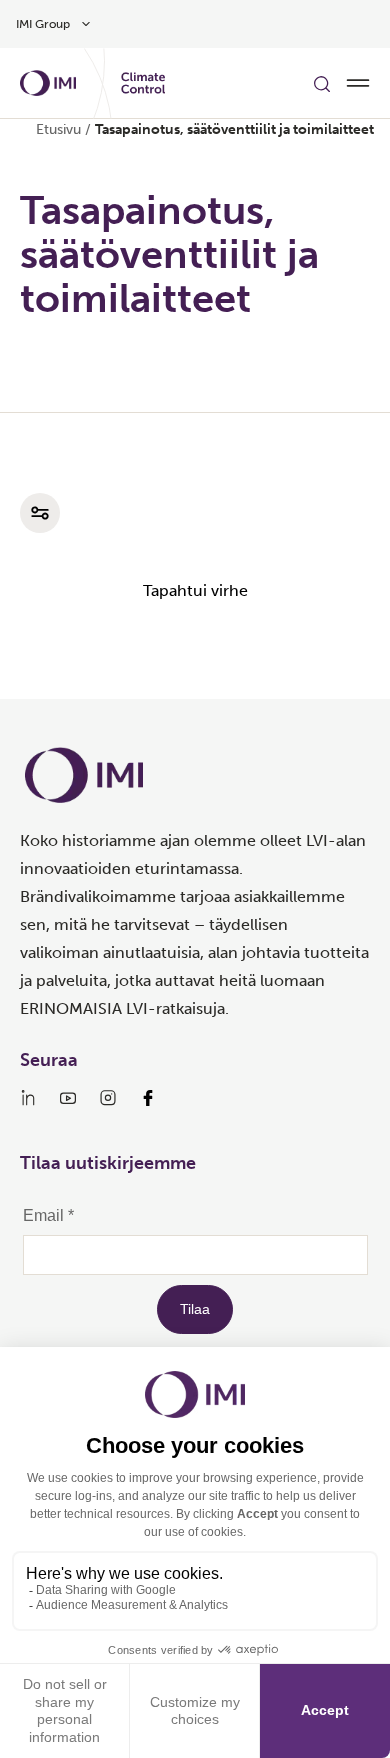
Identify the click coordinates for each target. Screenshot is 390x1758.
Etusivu (58, 129)
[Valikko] (358, 83)
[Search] (322, 83)
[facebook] (148, 1098)
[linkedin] (28, 1098)
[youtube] (68, 1098)
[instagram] (108, 1098)
